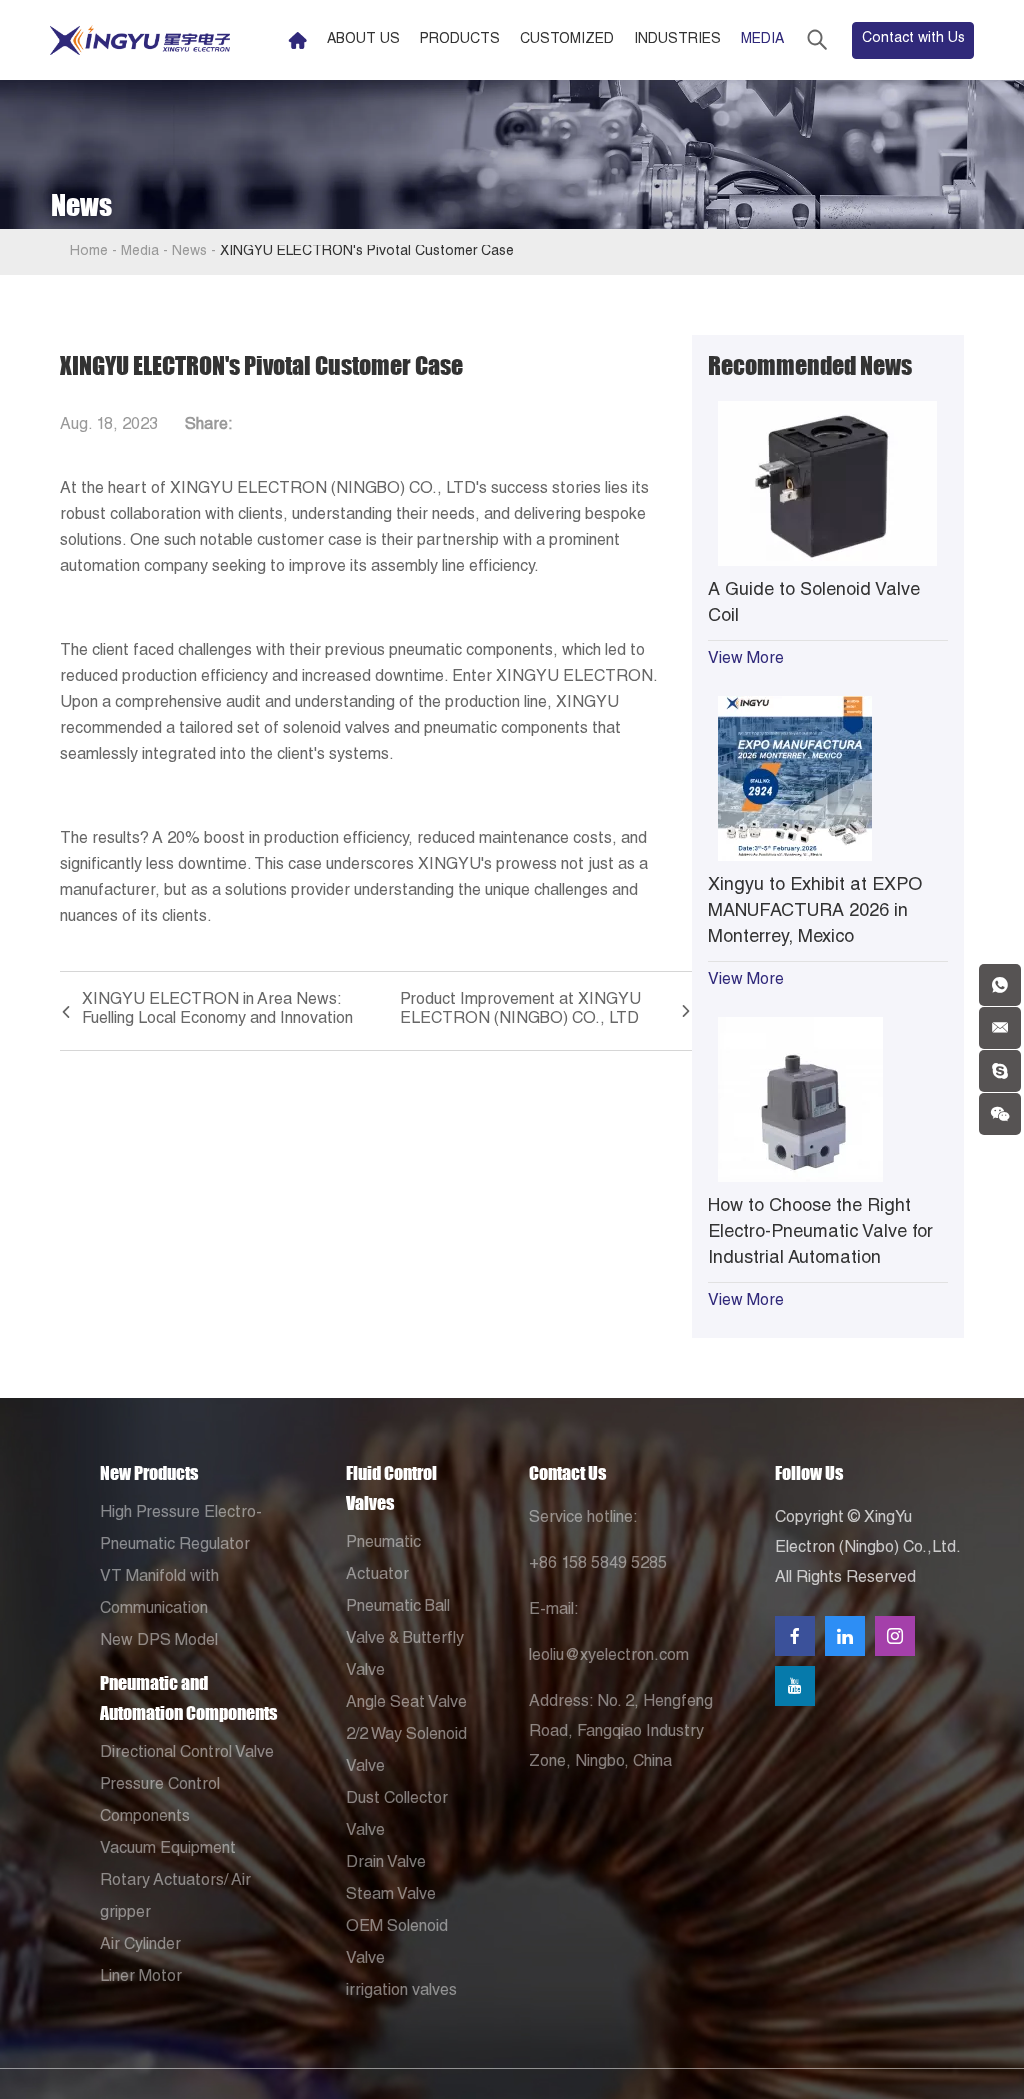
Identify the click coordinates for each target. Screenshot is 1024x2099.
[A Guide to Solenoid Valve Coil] (828, 483)
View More (746, 660)
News (189, 252)
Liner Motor (141, 1978)
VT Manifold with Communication (159, 1594)
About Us (363, 40)
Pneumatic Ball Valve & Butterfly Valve (405, 1640)
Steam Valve (391, 1896)
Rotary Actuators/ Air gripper (175, 1898)
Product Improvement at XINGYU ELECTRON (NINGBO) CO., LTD (520, 1010)
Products (460, 40)
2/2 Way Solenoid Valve (406, 1752)
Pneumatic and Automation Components (188, 1698)
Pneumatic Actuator (383, 1560)
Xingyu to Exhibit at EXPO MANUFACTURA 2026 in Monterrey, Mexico (815, 912)
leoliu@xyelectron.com (609, 1657)
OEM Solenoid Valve (397, 1944)
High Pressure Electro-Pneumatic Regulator (181, 1530)
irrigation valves (401, 1992)
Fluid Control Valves (391, 1488)
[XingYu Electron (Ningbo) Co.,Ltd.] (140, 40)
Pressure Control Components (160, 1802)
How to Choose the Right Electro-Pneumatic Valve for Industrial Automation (820, 1233)
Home (89, 252)
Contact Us (567, 1473)
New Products (149, 1473)
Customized (567, 40)
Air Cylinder (140, 1946)
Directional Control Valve (187, 1754)
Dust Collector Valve (397, 1816)
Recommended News (810, 365)
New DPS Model (159, 1642)
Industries (677, 40)
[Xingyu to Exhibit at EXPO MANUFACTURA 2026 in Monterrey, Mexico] (828, 778)
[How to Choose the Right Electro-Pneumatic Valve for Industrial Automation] (828, 1099)
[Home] (297, 40)
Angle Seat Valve (406, 1704)
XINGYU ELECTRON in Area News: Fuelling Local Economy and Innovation (217, 1010)
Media (762, 40)
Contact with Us (913, 39)
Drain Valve (386, 1864)
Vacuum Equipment (168, 1850)
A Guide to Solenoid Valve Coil (814, 604)
